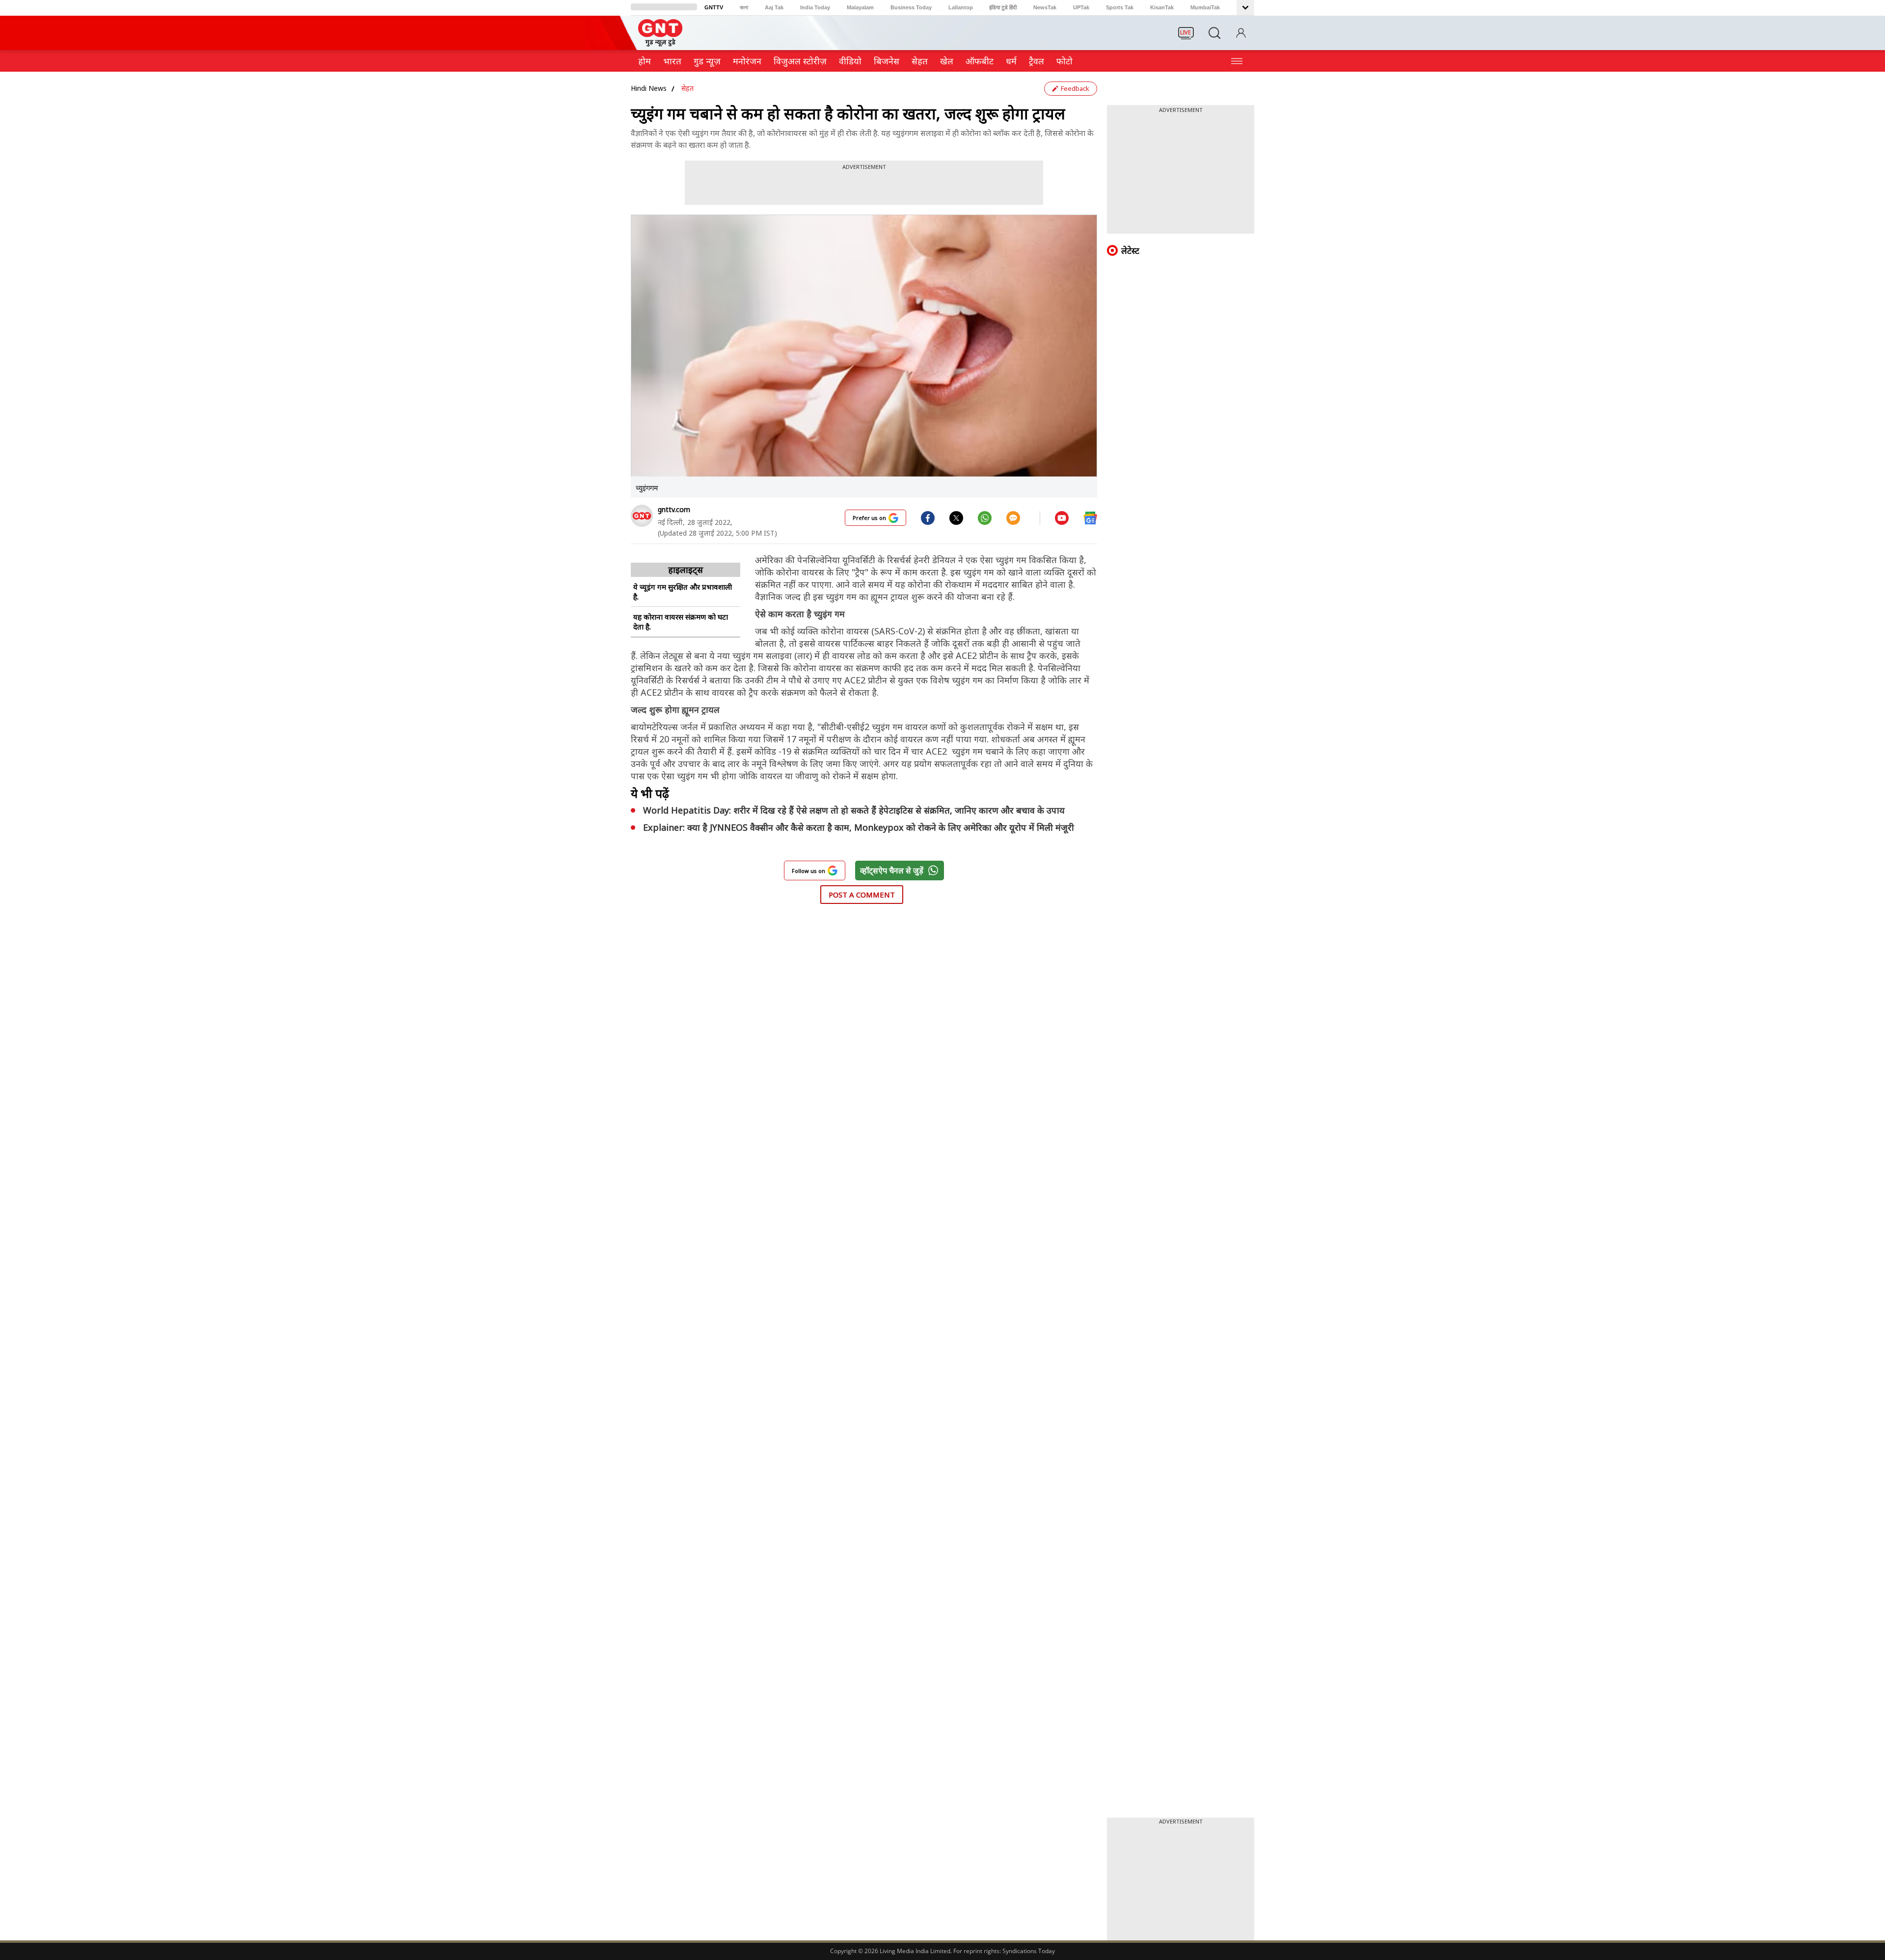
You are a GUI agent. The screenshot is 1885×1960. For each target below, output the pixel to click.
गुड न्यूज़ (707, 61)
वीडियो (850, 61)
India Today (815, 7)
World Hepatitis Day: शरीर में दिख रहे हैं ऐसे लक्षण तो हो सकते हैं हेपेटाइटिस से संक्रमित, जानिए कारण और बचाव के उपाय (854, 810)
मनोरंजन (747, 61)
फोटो (1064, 61)
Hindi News (649, 88)
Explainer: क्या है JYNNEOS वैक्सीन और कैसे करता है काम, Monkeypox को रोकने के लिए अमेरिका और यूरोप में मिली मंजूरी (859, 827)
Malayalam (860, 7)
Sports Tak (1120, 7)
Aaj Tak (774, 7)
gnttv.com (674, 509)
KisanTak (1162, 7)
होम (645, 61)
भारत (672, 61)
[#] (956, 517)
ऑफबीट (980, 61)
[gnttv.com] (642, 516)
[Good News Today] (660, 43)
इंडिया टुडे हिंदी (1003, 7)
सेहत (920, 61)
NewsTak (1045, 7)
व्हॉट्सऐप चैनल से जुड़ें (892, 871)
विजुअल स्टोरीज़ (800, 61)
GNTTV (714, 7)
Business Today (911, 7)
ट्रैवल (1037, 61)
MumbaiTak (1205, 7)
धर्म (1011, 61)
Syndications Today (1029, 1951)
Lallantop (961, 7)
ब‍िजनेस (887, 61)
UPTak (1081, 7)
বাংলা (744, 7)
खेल (947, 61)
